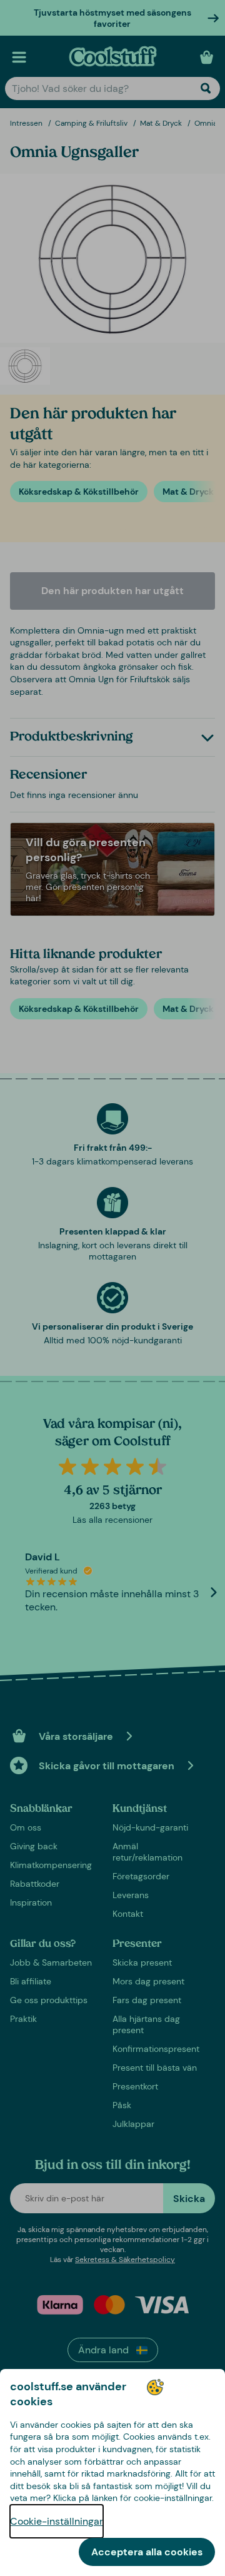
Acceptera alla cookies (147, 2552)
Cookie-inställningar (57, 2521)
